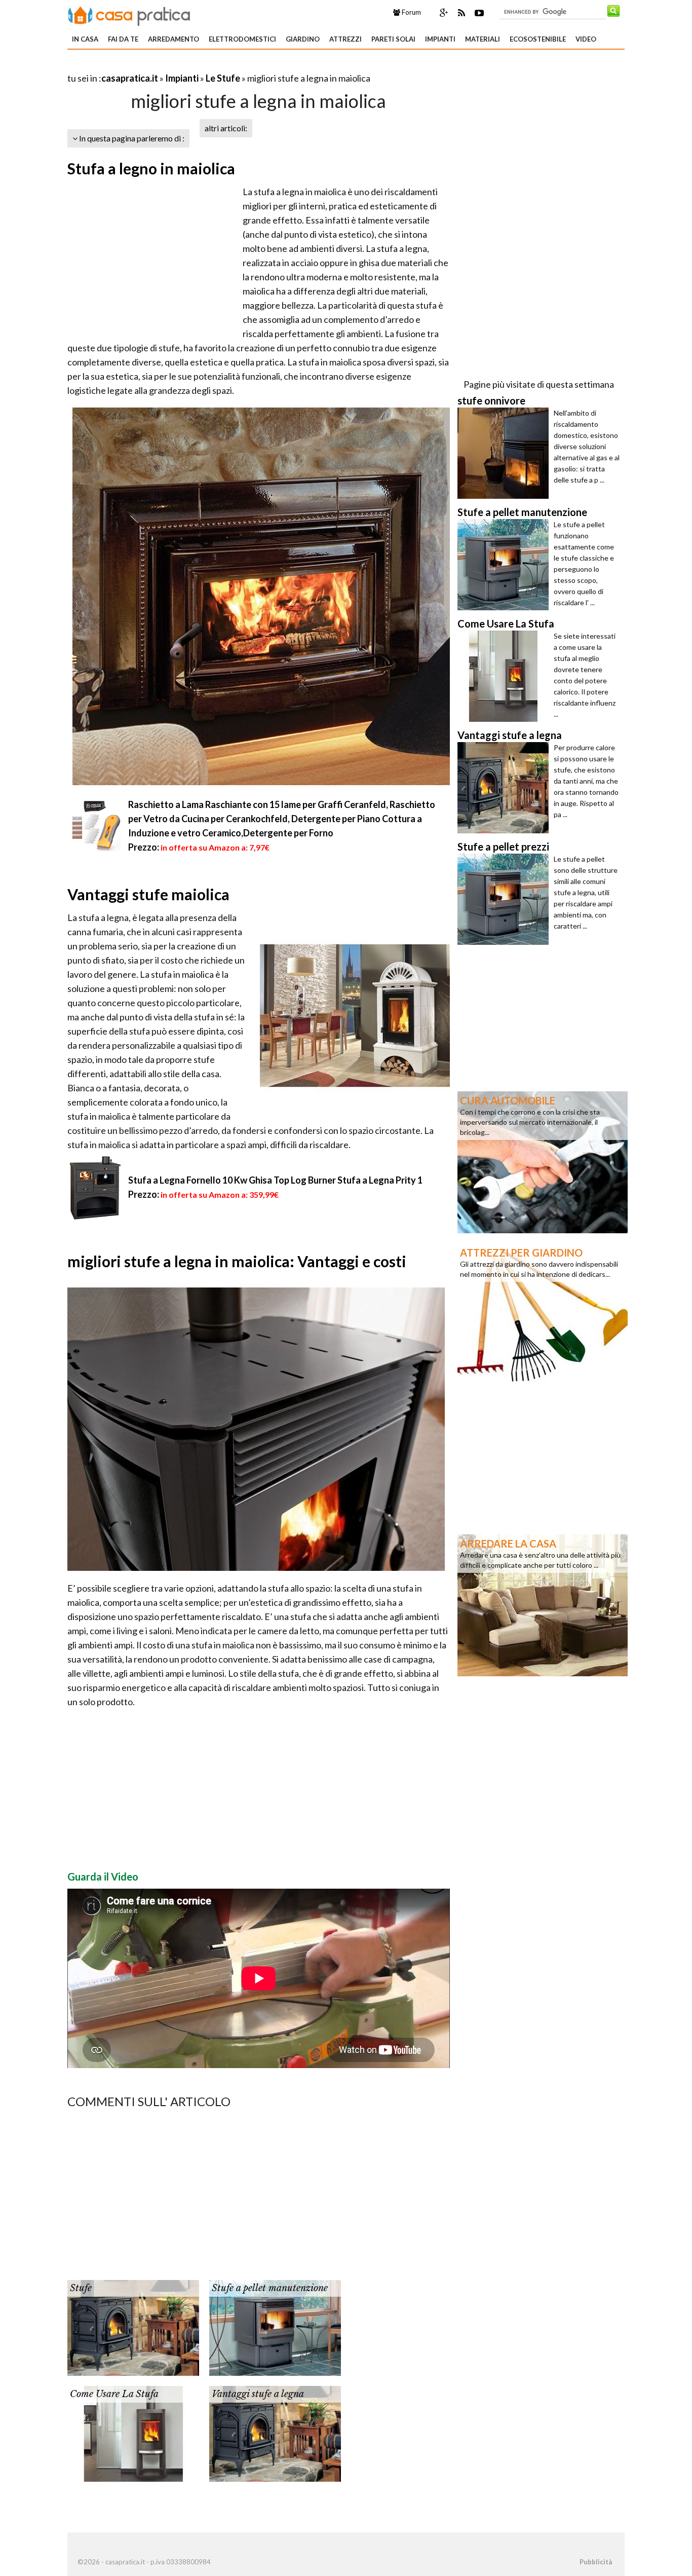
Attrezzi (345, 39)
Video (586, 39)
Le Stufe (223, 78)
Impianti (440, 39)
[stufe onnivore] (506, 453)
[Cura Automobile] (543, 1161)
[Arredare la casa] (543, 1604)
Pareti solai (393, 39)
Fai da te (123, 39)
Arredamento (174, 39)
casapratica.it (130, 78)
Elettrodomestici (242, 39)
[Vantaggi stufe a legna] (275, 2433)
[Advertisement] (186, 66)
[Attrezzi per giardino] (543, 1313)
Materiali (483, 39)
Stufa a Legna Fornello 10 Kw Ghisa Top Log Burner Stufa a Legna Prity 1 (275, 1180)
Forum (411, 12)
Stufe (81, 2288)
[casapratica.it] (129, 14)
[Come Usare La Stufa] (133, 2433)
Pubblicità (596, 2562)
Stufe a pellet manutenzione (270, 2288)
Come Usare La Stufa (114, 2394)
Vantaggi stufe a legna (258, 2394)
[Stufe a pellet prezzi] (506, 899)
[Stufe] (133, 2327)
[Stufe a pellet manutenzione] (275, 2327)
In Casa (85, 39)
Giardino (303, 39)
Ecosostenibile (538, 39)
